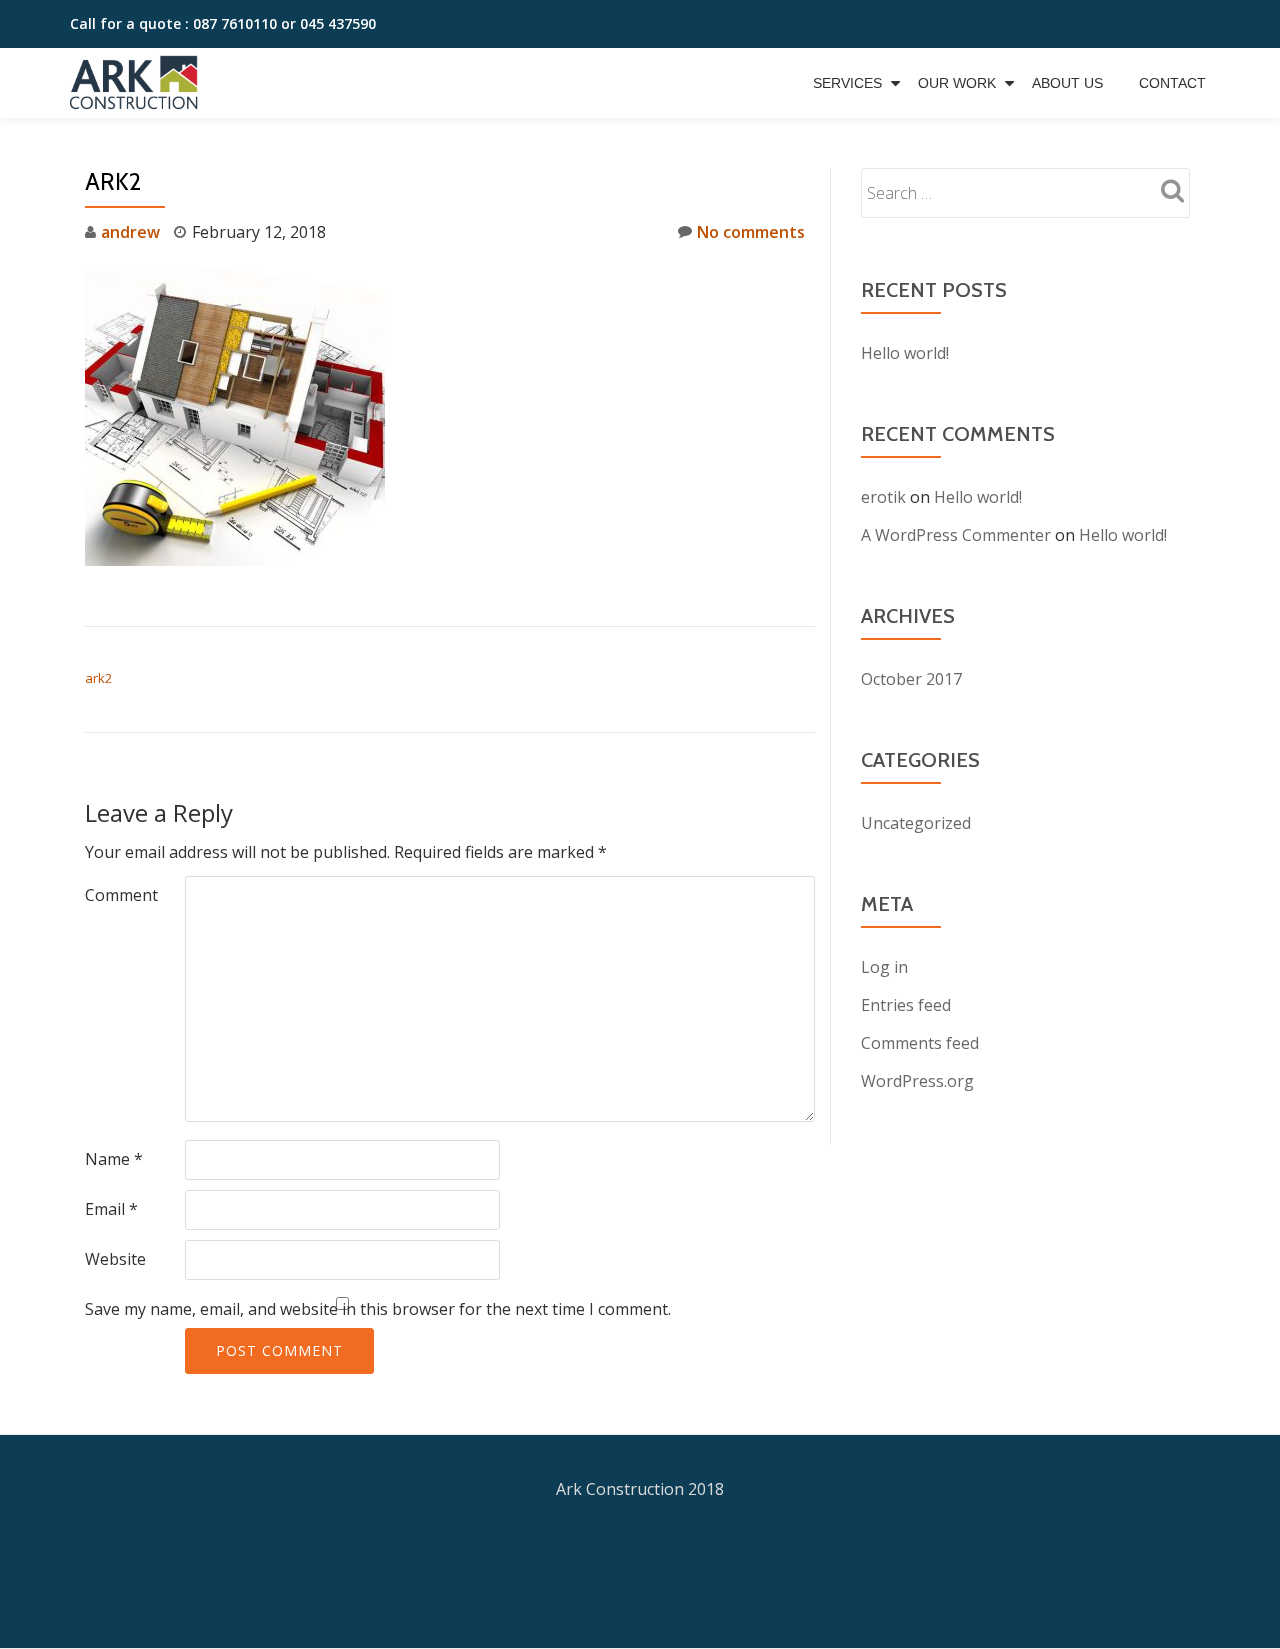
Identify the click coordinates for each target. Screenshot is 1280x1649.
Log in (884, 967)
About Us (1067, 83)
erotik (883, 497)
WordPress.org (917, 1081)
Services (847, 83)
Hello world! (905, 353)
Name (114, 1159)
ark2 (98, 678)
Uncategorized (916, 823)
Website (115, 1259)
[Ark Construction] (137, 83)
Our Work (957, 83)
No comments (751, 232)
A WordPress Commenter (956, 535)
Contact (1172, 83)
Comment (121, 895)
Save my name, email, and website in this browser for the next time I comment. (378, 1309)
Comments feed (920, 1043)
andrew (130, 232)
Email (111, 1209)
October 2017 (911, 679)
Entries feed (906, 1005)
